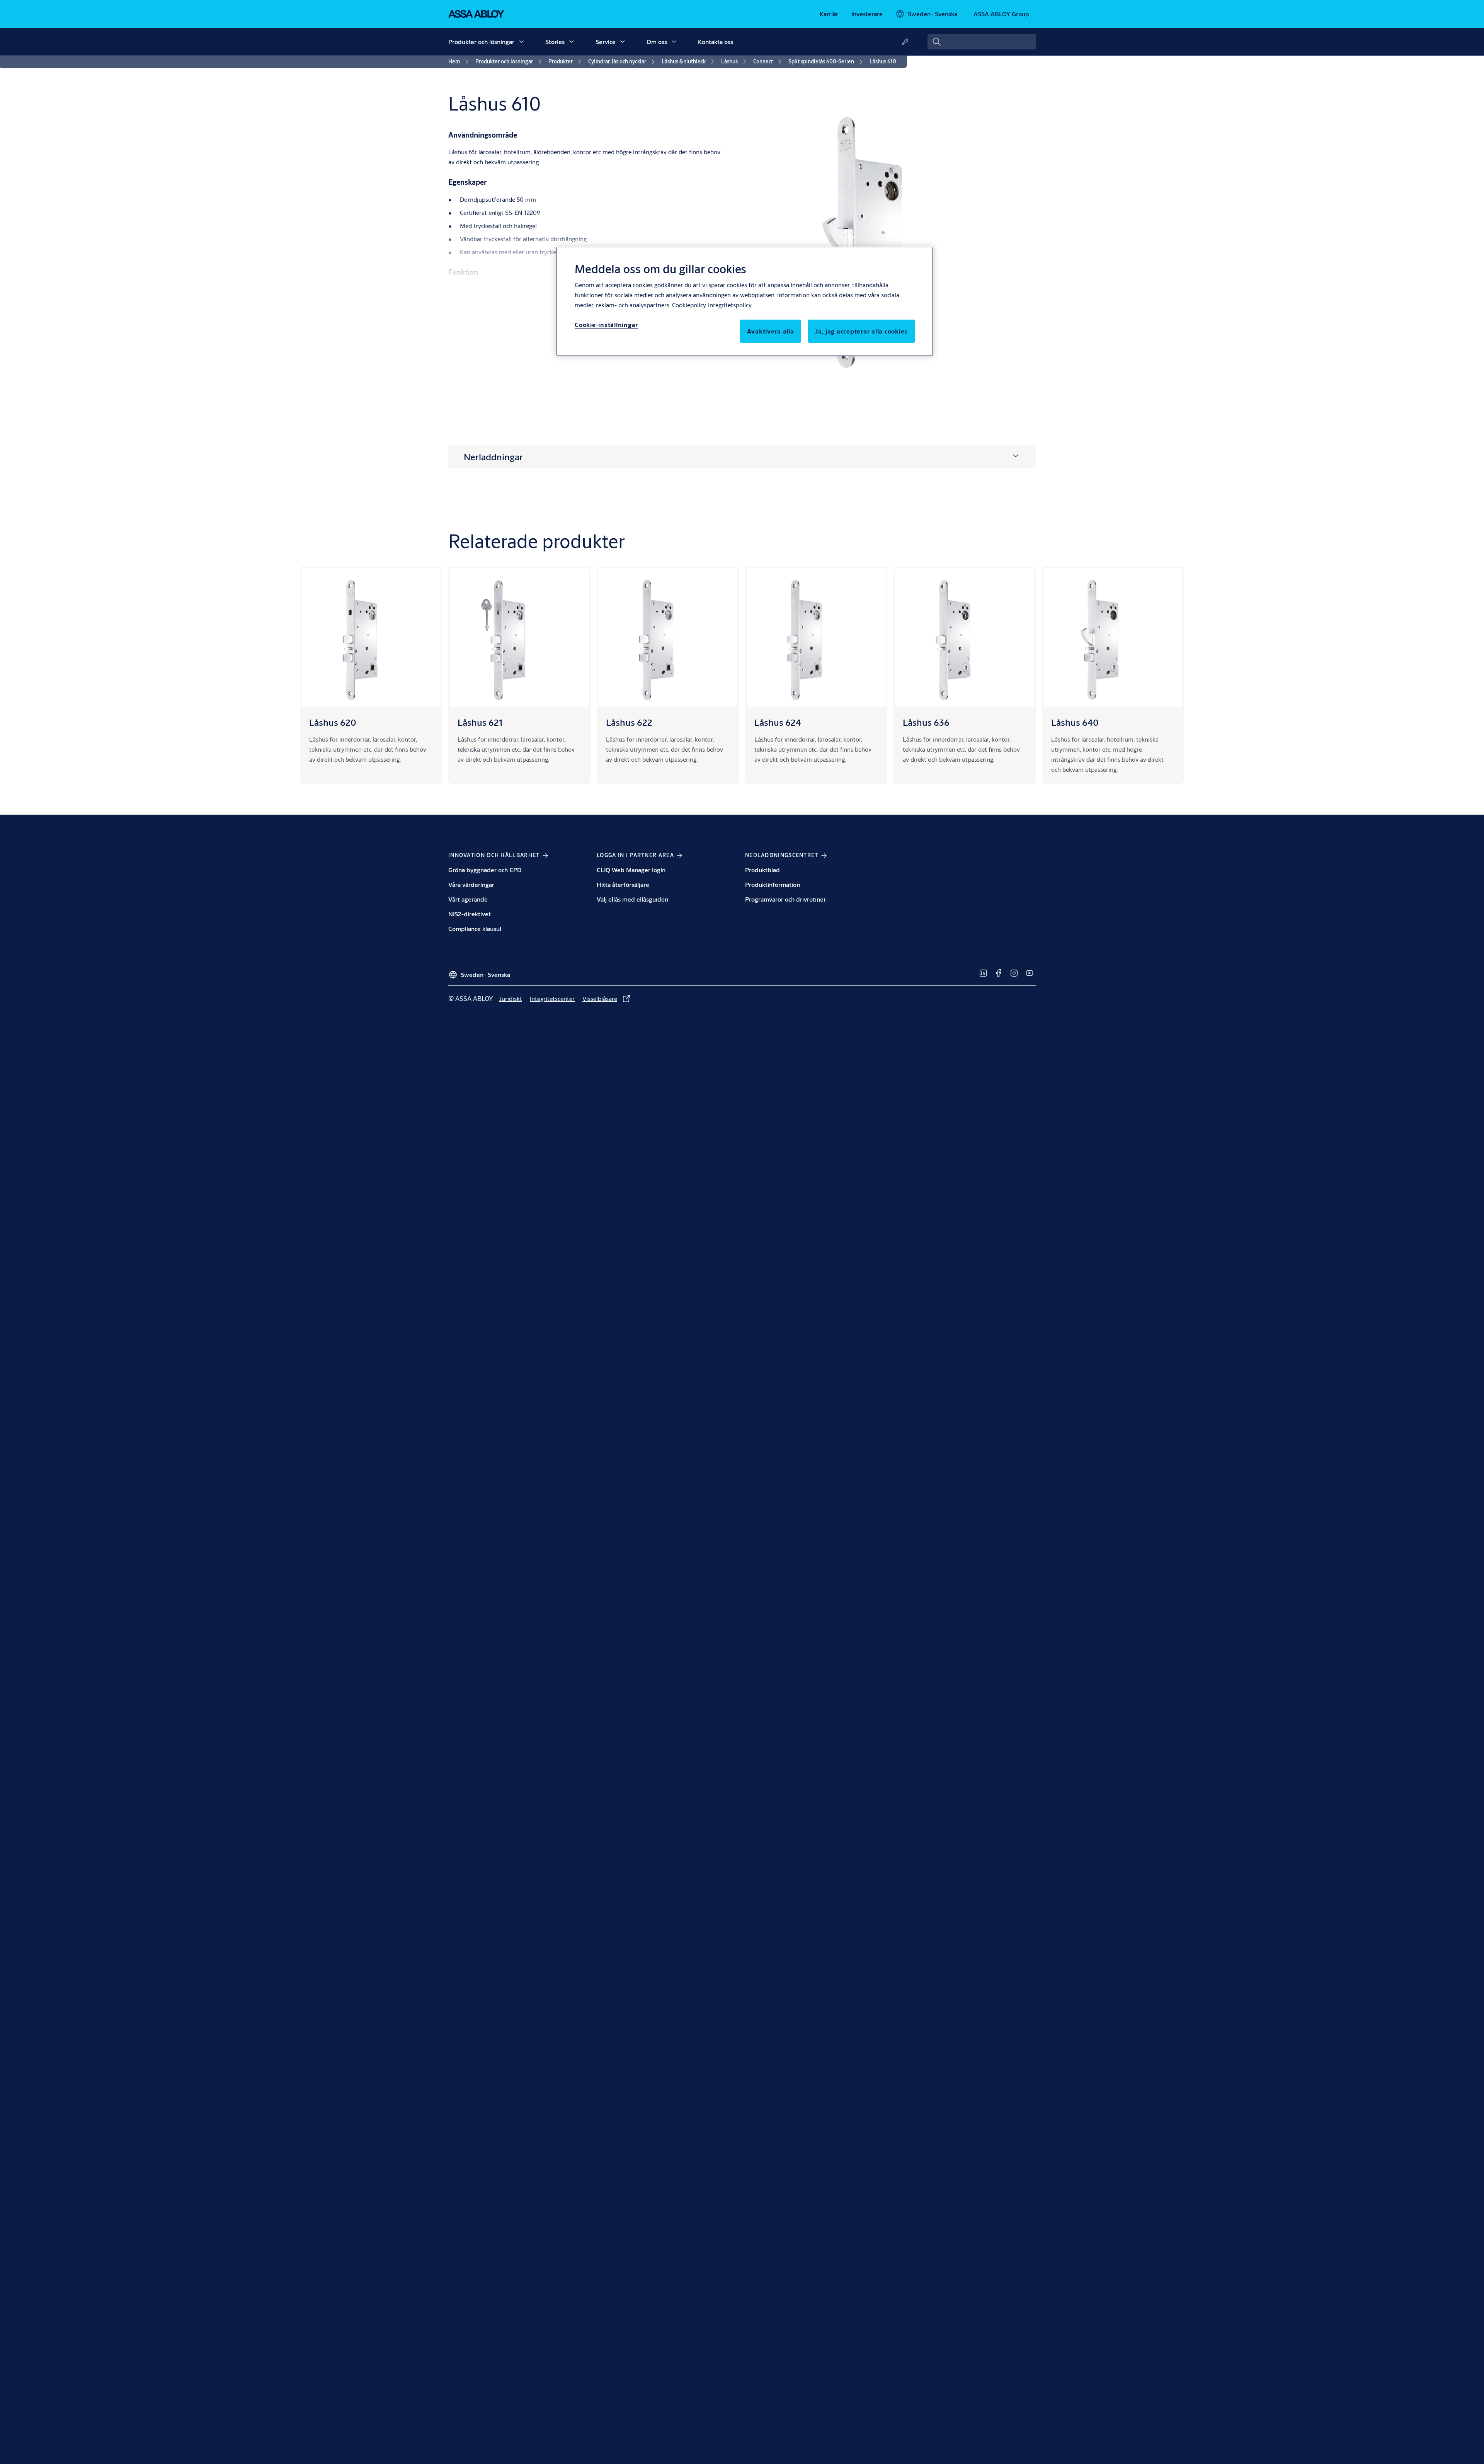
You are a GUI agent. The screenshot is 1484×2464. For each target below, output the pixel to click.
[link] (829, 14)
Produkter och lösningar (481, 42)
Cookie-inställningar (606, 324)
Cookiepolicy (689, 305)
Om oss (657, 42)
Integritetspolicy (730, 305)
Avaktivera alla (771, 331)
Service (606, 42)
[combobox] (982, 42)
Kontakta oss (716, 42)
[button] (521, 42)
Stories (555, 42)
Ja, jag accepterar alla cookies (861, 331)
